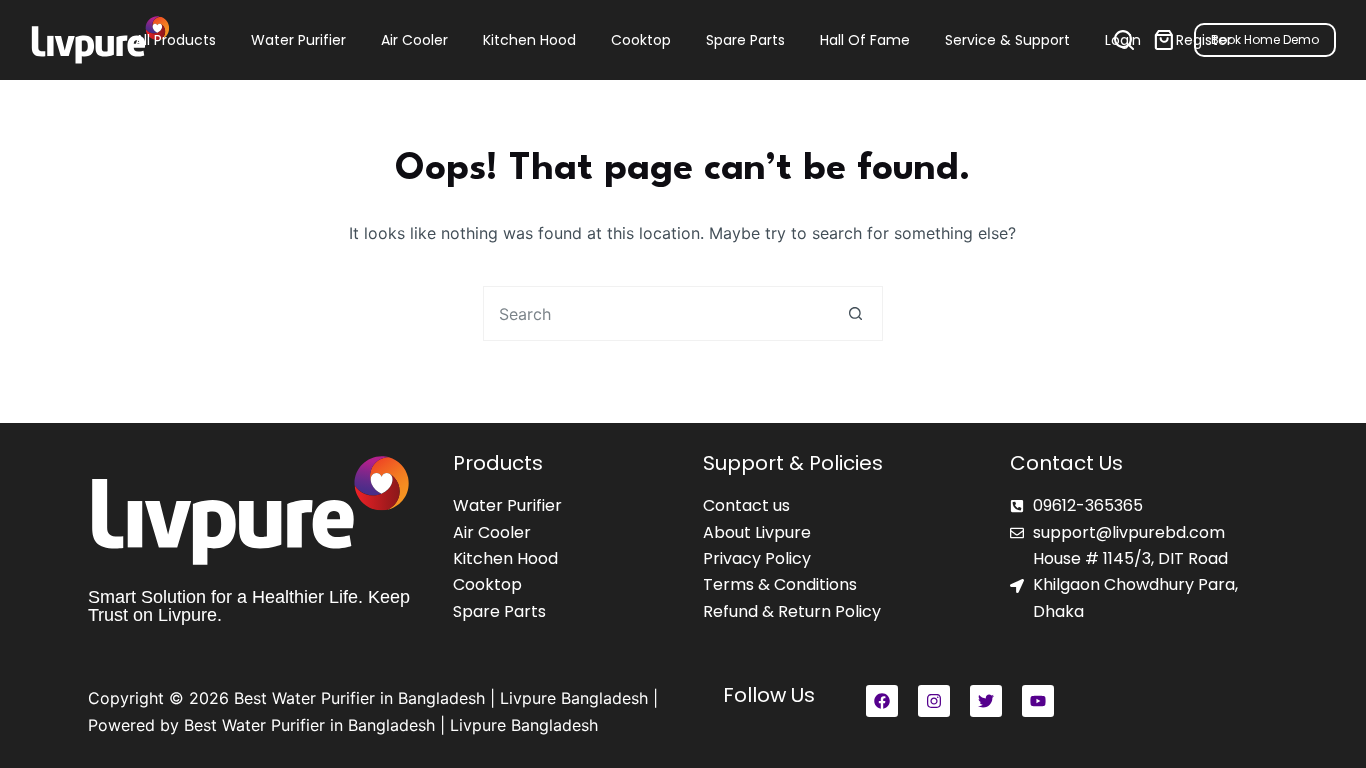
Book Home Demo (1265, 39)
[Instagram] (934, 701)
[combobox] (656, 313)
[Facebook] (882, 701)
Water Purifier (298, 40)
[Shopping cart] (1164, 40)
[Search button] (855, 313)
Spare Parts (745, 40)
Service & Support (1007, 40)
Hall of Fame (865, 40)
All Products (175, 40)
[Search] (1124, 40)
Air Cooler (414, 40)
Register (1204, 40)
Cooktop (641, 40)
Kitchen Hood (529, 40)
